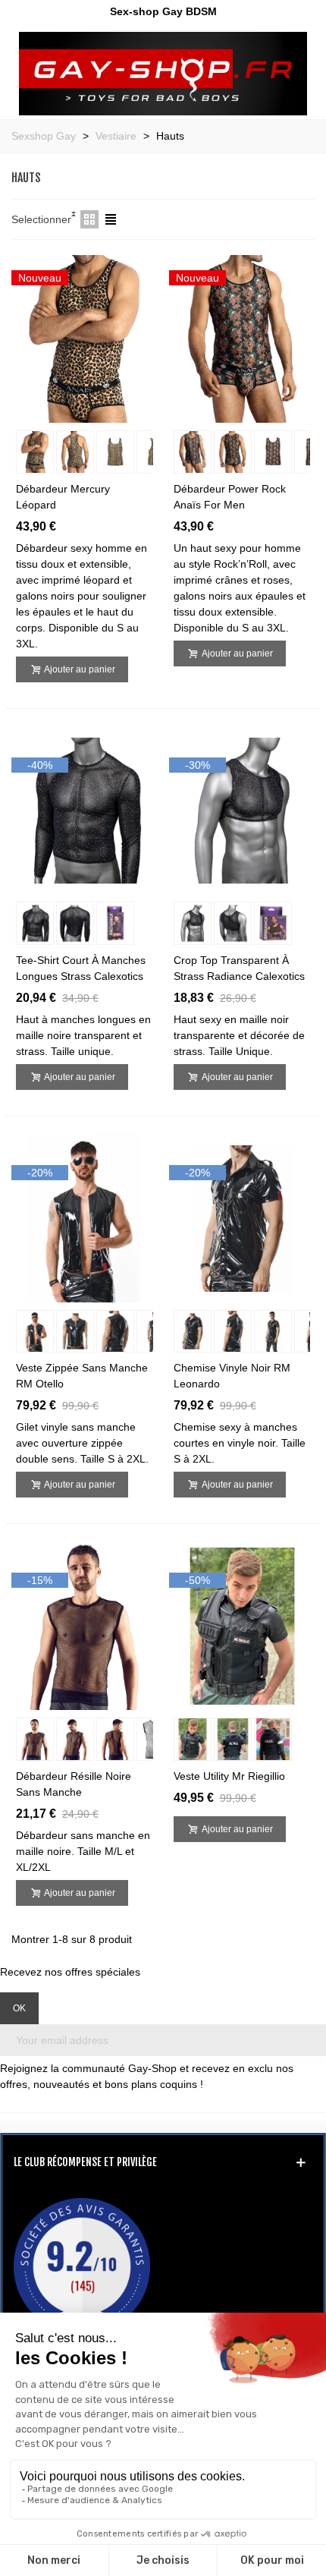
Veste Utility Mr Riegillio (229, 1776)
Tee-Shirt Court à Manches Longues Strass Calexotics (81, 968)
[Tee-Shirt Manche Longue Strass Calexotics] (85, 810)
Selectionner (41, 219)
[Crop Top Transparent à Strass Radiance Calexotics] (242, 810)
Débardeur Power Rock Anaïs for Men (230, 497)
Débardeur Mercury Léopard (63, 497)
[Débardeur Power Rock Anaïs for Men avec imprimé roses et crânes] (242, 338)
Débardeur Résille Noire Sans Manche (74, 1784)
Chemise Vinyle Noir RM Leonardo (232, 1376)
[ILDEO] (163, 74)
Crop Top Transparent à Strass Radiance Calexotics (239, 968)
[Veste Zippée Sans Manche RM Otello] (85, 1217)
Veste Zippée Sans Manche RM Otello (82, 1376)
